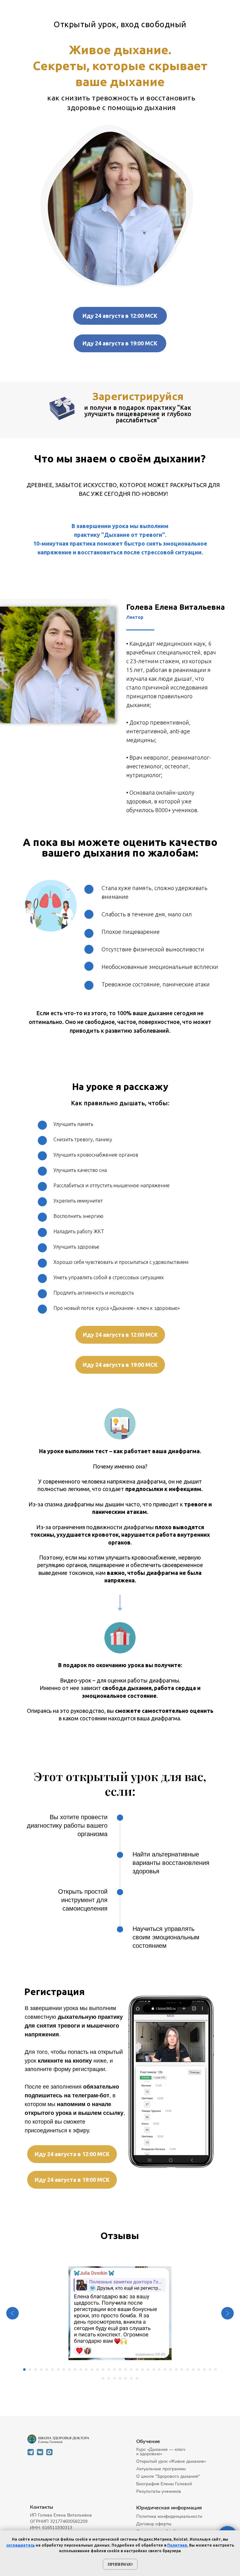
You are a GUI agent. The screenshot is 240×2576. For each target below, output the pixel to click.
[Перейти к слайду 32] (199, 2370)
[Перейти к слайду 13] (92, 2370)
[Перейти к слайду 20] (131, 2370)
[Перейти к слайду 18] (120, 2370)
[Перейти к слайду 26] (165, 2370)
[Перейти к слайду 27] (171, 2370)
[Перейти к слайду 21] (137, 2370)
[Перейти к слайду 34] (210, 2370)
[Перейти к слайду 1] (24, 2370)
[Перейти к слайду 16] (109, 2370)
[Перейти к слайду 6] (52, 2370)
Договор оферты (154, 2524)
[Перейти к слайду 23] (148, 2370)
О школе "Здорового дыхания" (168, 2476)
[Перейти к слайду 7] (58, 2370)
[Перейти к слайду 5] (47, 2370)
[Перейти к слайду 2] (30, 2370)
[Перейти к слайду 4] (41, 2370)
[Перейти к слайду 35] (216, 2370)
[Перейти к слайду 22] (142, 2370)
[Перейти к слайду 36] (103, 2378)
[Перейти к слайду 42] (137, 2378)
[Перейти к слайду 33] (204, 2370)
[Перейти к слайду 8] (64, 2370)
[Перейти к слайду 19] (126, 2370)
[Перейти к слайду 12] (86, 2370)
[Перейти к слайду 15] (103, 2370)
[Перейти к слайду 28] (176, 2370)
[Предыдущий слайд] (12, 2313)
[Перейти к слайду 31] (193, 2370)
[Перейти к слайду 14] (97, 2370)
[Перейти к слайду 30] (187, 2370)
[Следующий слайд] (227, 2313)
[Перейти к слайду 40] (126, 2378)
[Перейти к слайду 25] (159, 2370)
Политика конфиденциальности (169, 2516)
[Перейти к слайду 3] (36, 2370)
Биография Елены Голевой (164, 2484)
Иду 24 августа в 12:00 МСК (120, 316)
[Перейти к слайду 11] (81, 2370)
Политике (177, 2545)
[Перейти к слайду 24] (154, 2370)
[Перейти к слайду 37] (109, 2378)
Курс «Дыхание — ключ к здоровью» (161, 2452)
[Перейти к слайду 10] (75, 2370)
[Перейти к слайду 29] (182, 2370)
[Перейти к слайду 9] (69, 2370)
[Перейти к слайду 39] (120, 2378)
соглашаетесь (20, 2545)
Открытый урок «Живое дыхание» (171, 2461)
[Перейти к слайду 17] (114, 2370)
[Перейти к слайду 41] (131, 2378)
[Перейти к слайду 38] (114, 2378)
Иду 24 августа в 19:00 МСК (120, 343)
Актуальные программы (161, 2469)
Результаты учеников (159, 2491)
